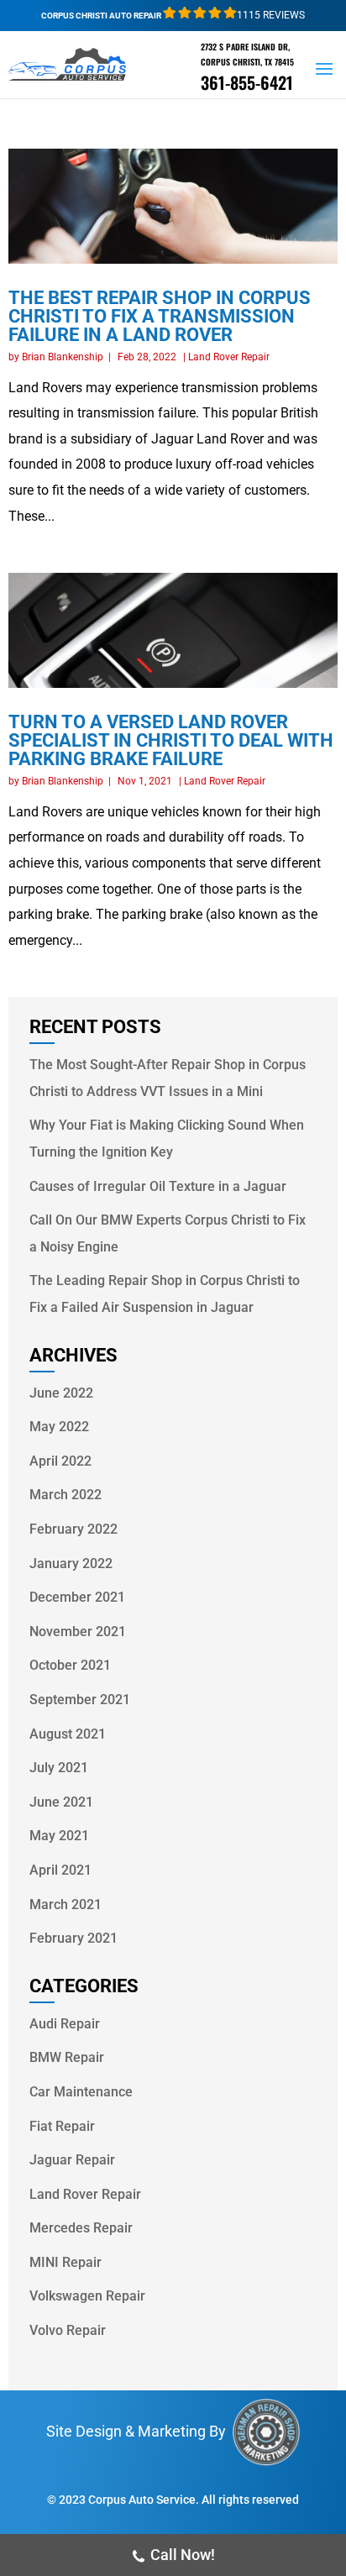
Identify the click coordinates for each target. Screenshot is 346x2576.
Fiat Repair (62, 2126)
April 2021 (60, 1870)
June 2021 (61, 1802)
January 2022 (71, 1563)
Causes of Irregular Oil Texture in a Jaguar (158, 1186)
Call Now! (183, 2555)
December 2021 (77, 1597)
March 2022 (66, 1495)
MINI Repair (66, 2262)
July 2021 (59, 1768)
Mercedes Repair (81, 2228)
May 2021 (59, 1836)
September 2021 (80, 1700)
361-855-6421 (247, 82)
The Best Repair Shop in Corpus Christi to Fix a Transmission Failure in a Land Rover (160, 316)
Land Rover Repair (229, 357)
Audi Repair (65, 2024)
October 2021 (70, 1665)
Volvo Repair (68, 2330)
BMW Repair (67, 2057)
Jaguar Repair (72, 2160)
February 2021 (73, 1938)
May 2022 (59, 1427)
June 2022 (61, 1393)
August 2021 (68, 1734)
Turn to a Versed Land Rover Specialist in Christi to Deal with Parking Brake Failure (171, 740)
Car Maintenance (81, 2092)
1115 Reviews (271, 15)
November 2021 (78, 1632)
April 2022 (60, 1461)
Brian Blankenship (63, 357)
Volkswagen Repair (87, 2296)
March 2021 (66, 1904)
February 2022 (73, 1529)
